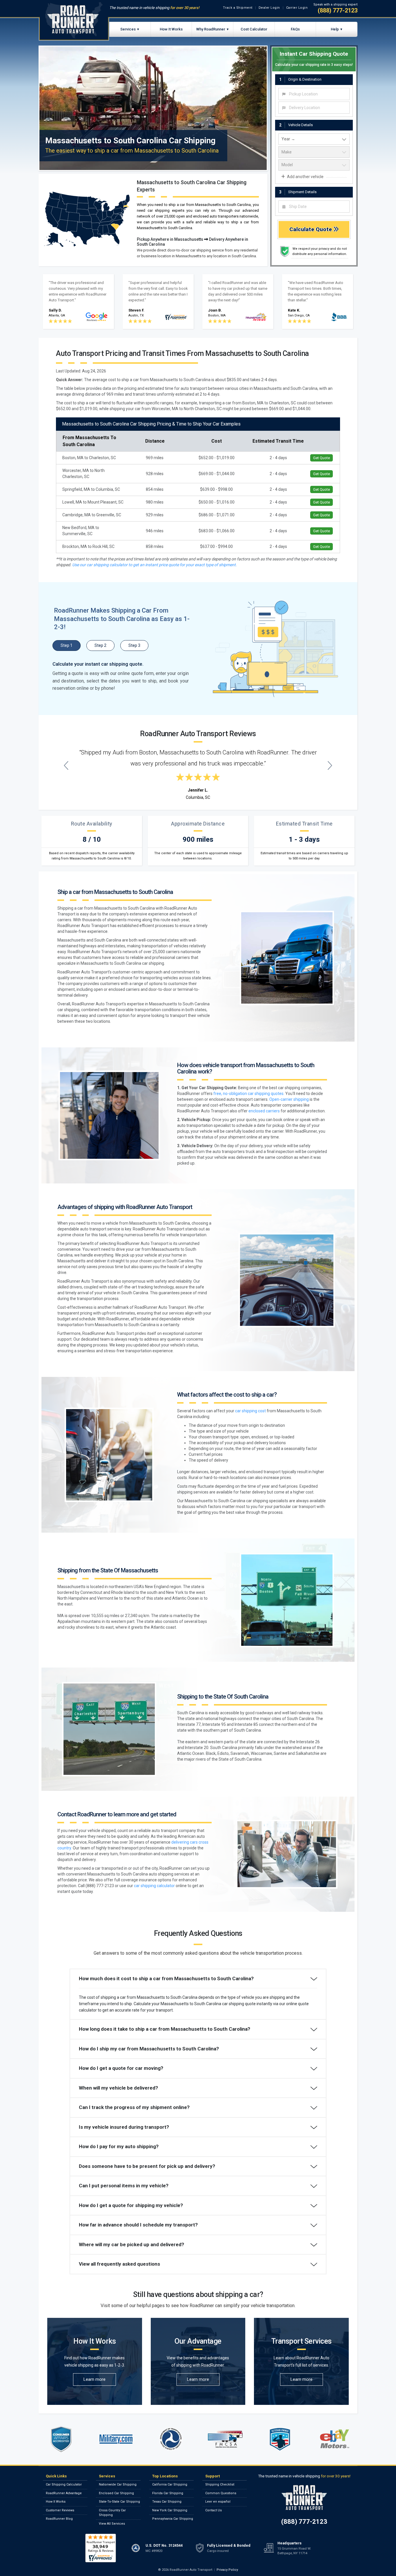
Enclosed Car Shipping (116, 2493)
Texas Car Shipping (167, 2502)
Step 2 (100, 645)
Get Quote (321, 458)
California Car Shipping (170, 2484)
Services (128, 29)
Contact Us (214, 2510)
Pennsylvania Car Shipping (173, 2519)
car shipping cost (250, 1411)
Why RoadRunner (211, 29)
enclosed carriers (264, 1111)
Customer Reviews (60, 2510)
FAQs (295, 29)
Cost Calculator (254, 29)
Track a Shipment (238, 8)
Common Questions (221, 2493)
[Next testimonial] (330, 765)
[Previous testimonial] (66, 765)
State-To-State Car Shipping (119, 2502)
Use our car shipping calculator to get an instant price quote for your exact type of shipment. (155, 565)
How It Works (171, 29)
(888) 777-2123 (338, 10)
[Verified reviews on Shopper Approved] (101, 2548)
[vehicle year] (314, 139)
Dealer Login (269, 8)
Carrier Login (297, 8)
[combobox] (314, 94)
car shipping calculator (154, 1886)
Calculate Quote (311, 229)
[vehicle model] (314, 165)
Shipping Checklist (220, 2484)
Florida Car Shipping (168, 2493)
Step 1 (67, 645)
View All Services (112, 2524)
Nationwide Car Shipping (118, 2484)
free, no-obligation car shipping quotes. (249, 1094)
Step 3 (134, 645)
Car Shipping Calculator (64, 2484)
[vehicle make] (314, 152)
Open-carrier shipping (289, 1099)
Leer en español (218, 2502)
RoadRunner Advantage (64, 2493)
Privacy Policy (227, 2570)
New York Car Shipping (170, 2510)
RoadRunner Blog (59, 2519)
